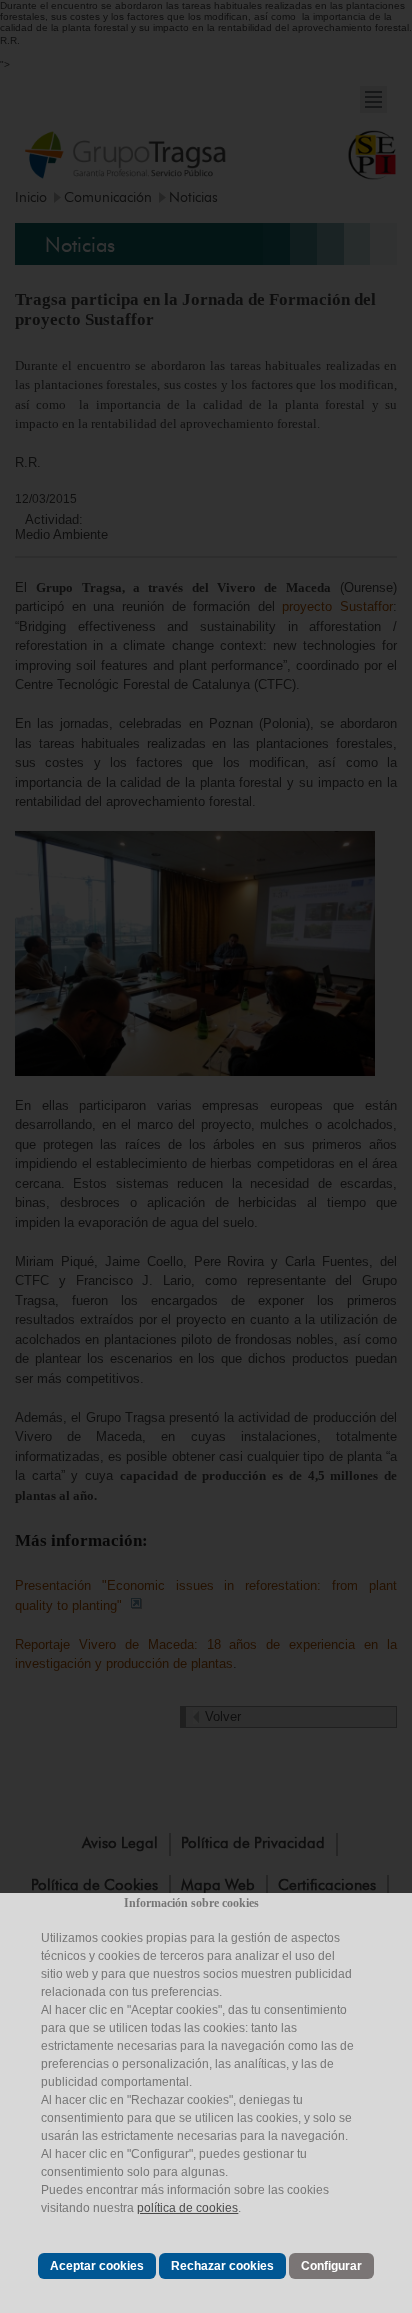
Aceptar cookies (97, 2266)
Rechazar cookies (222, 2266)
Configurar (331, 2266)
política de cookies (187, 2208)
